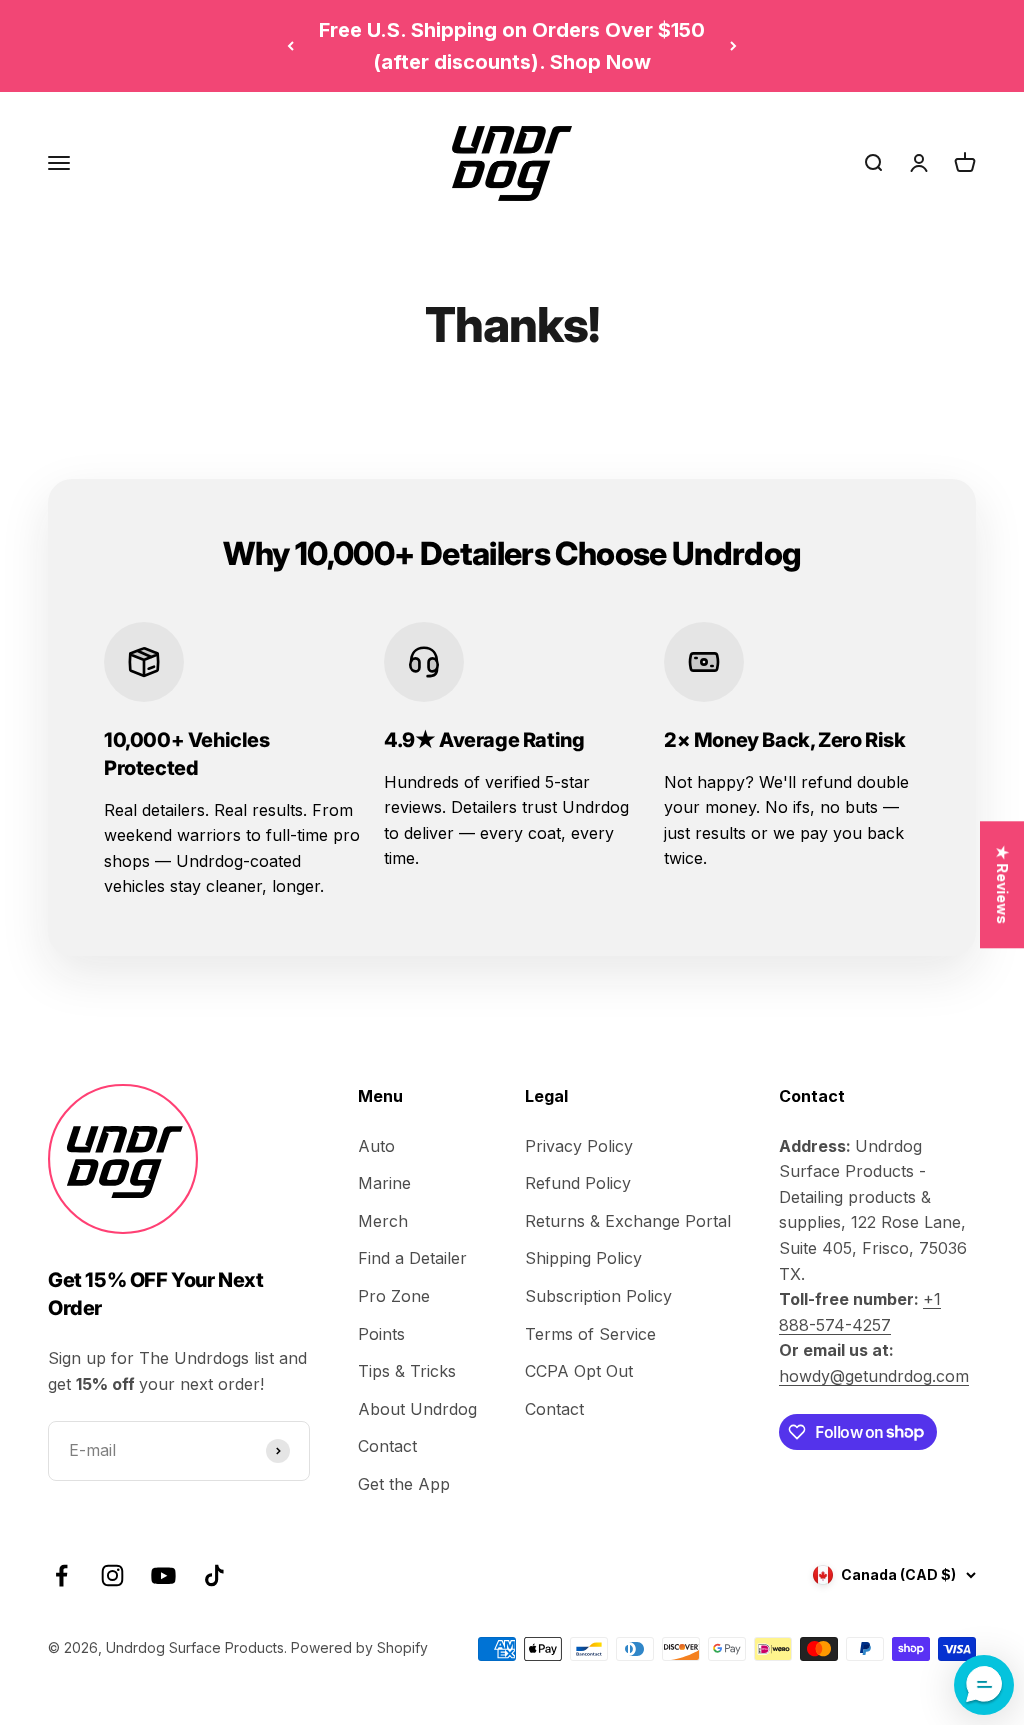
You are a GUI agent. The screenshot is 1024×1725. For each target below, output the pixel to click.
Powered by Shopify (359, 1647)
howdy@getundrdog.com (874, 1376)
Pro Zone (394, 1296)
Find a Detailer (412, 1258)
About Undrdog (417, 1409)
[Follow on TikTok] (214, 1575)
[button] (984, 1685)
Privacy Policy (579, 1146)
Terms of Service (590, 1334)
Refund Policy (578, 1183)
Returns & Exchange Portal (628, 1221)
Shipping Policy (583, 1258)
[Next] (733, 46)
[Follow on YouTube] (163, 1575)
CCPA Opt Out (579, 1371)
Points (381, 1334)
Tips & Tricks (407, 1371)
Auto (376, 1146)
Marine (384, 1183)
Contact (387, 1446)
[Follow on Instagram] (112, 1575)
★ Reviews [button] (1002, 884)
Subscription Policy (598, 1296)
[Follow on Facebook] (61, 1575)
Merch (383, 1221)
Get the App (404, 1484)
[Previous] (290, 46)
